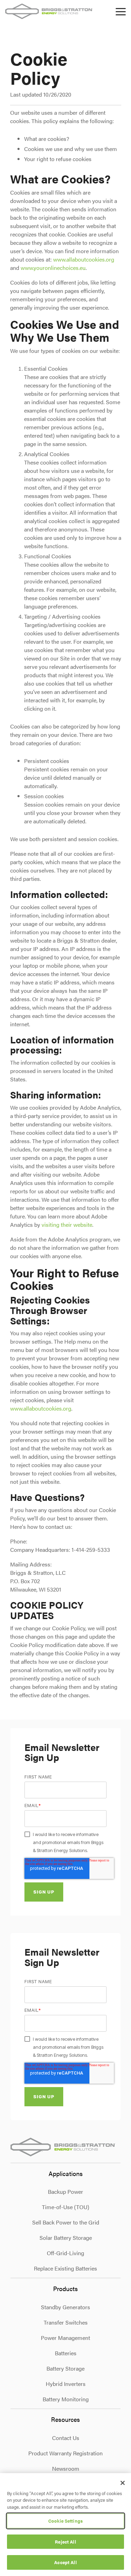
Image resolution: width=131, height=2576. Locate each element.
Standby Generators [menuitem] (65, 2307)
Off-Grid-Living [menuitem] (65, 2253)
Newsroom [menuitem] (66, 2468)
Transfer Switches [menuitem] (66, 2322)
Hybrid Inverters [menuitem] (66, 2384)
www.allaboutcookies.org (84, 259)
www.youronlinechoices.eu (53, 268)
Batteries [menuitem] (66, 2353)
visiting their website (67, 1225)
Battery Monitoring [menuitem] (66, 2399)
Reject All (65, 2542)
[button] (121, 11)
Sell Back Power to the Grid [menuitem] (66, 2222)
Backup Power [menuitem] (65, 2192)
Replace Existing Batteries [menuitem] (65, 2268)
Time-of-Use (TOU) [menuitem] (65, 2207)
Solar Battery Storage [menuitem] (66, 2238)
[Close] (123, 2483)
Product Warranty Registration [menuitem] (65, 2453)
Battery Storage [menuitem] (65, 2368)
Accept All (65, 2562)
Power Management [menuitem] (65, 2338)
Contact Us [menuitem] (66, 2438)
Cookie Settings (65, 2521)
